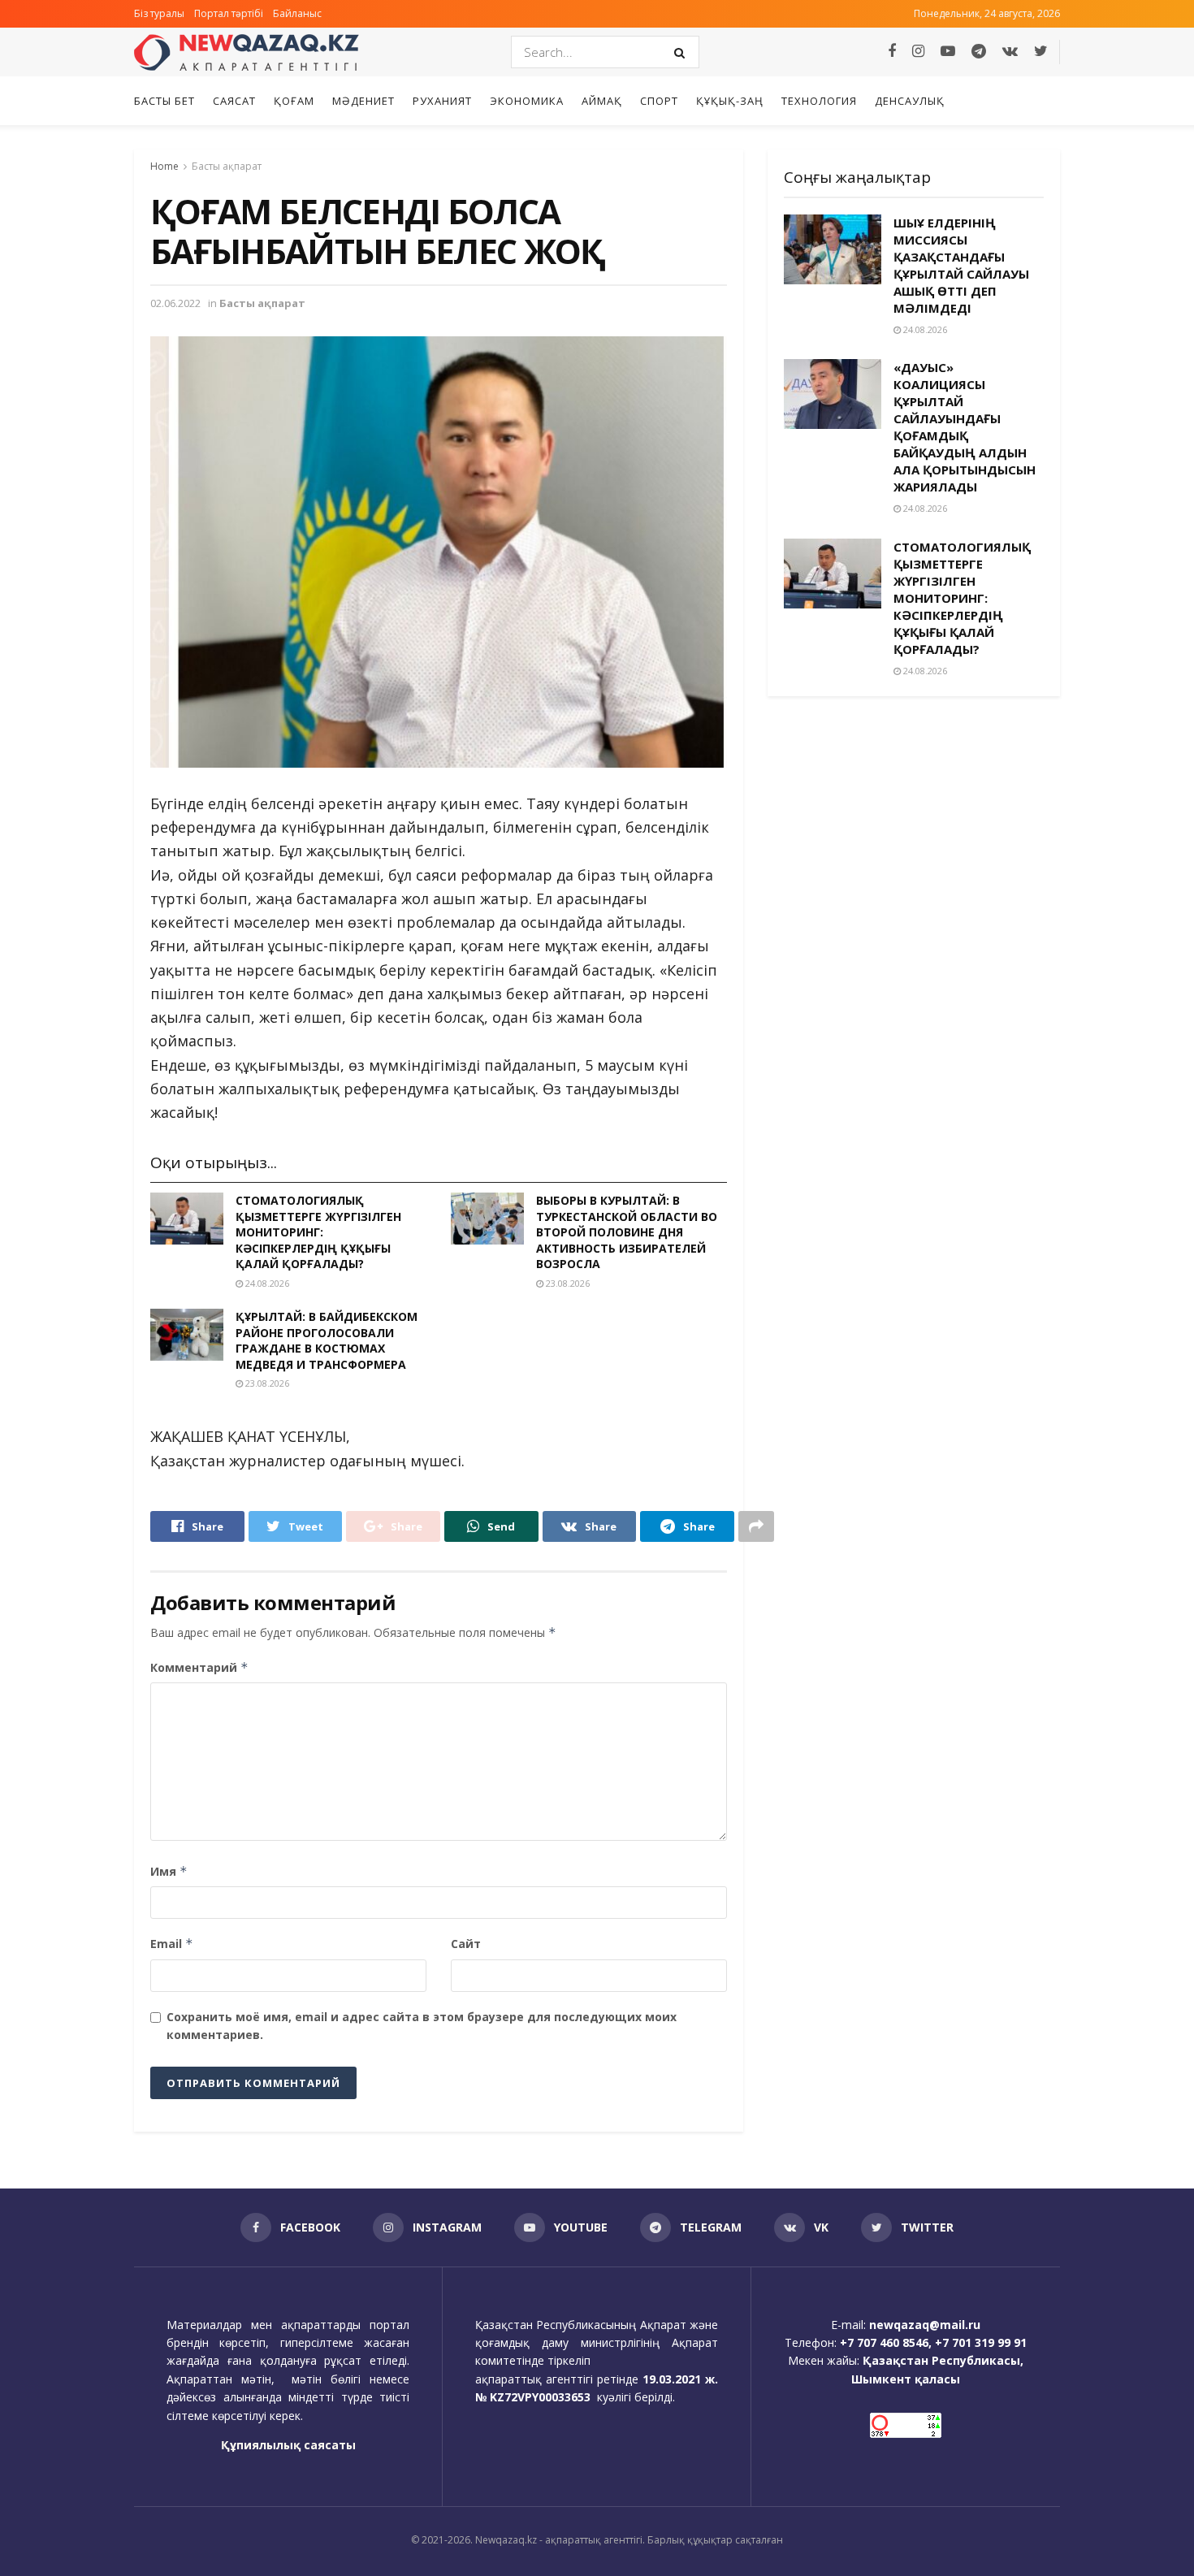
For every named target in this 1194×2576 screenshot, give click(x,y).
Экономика (527, 101)
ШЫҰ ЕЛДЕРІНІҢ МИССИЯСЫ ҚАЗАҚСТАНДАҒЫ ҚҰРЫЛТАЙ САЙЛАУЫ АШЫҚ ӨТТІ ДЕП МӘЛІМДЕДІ (961, 265)
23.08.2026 (567, 1283)
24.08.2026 (266, 1283)
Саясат (234, 101)
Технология (819, 101)
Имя (169, 1871)
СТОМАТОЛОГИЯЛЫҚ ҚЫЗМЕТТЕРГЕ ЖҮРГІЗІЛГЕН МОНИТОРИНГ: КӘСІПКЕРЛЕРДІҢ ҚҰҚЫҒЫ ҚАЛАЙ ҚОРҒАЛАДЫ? (318, 1232)
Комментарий (199, 1667)
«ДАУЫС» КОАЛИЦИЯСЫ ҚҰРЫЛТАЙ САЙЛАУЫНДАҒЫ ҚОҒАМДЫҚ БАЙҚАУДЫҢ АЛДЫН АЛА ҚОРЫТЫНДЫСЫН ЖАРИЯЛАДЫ (965, 427)
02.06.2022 (175, 303)
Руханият (442, 101)
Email (172, 1944)
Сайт (466, 1944)
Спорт (659, 101)
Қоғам (294, 101)
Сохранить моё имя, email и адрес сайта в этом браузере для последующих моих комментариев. (422, 2026)
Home (164, 166)
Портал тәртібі (229, 13)
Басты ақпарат (227, 166)
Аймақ (602, 101)
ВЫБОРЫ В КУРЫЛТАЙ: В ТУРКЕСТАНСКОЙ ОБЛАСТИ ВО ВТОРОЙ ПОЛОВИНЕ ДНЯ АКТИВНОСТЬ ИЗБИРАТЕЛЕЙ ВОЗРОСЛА (627, 1232)
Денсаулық (910, 101)
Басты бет (164, 101)
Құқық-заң (730, 101)
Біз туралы (159, 13)
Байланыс (297, 13)
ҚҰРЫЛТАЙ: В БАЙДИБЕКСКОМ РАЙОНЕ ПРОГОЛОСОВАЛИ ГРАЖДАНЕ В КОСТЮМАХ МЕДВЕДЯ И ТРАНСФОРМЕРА (327, 1340)
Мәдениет (363, 101)
